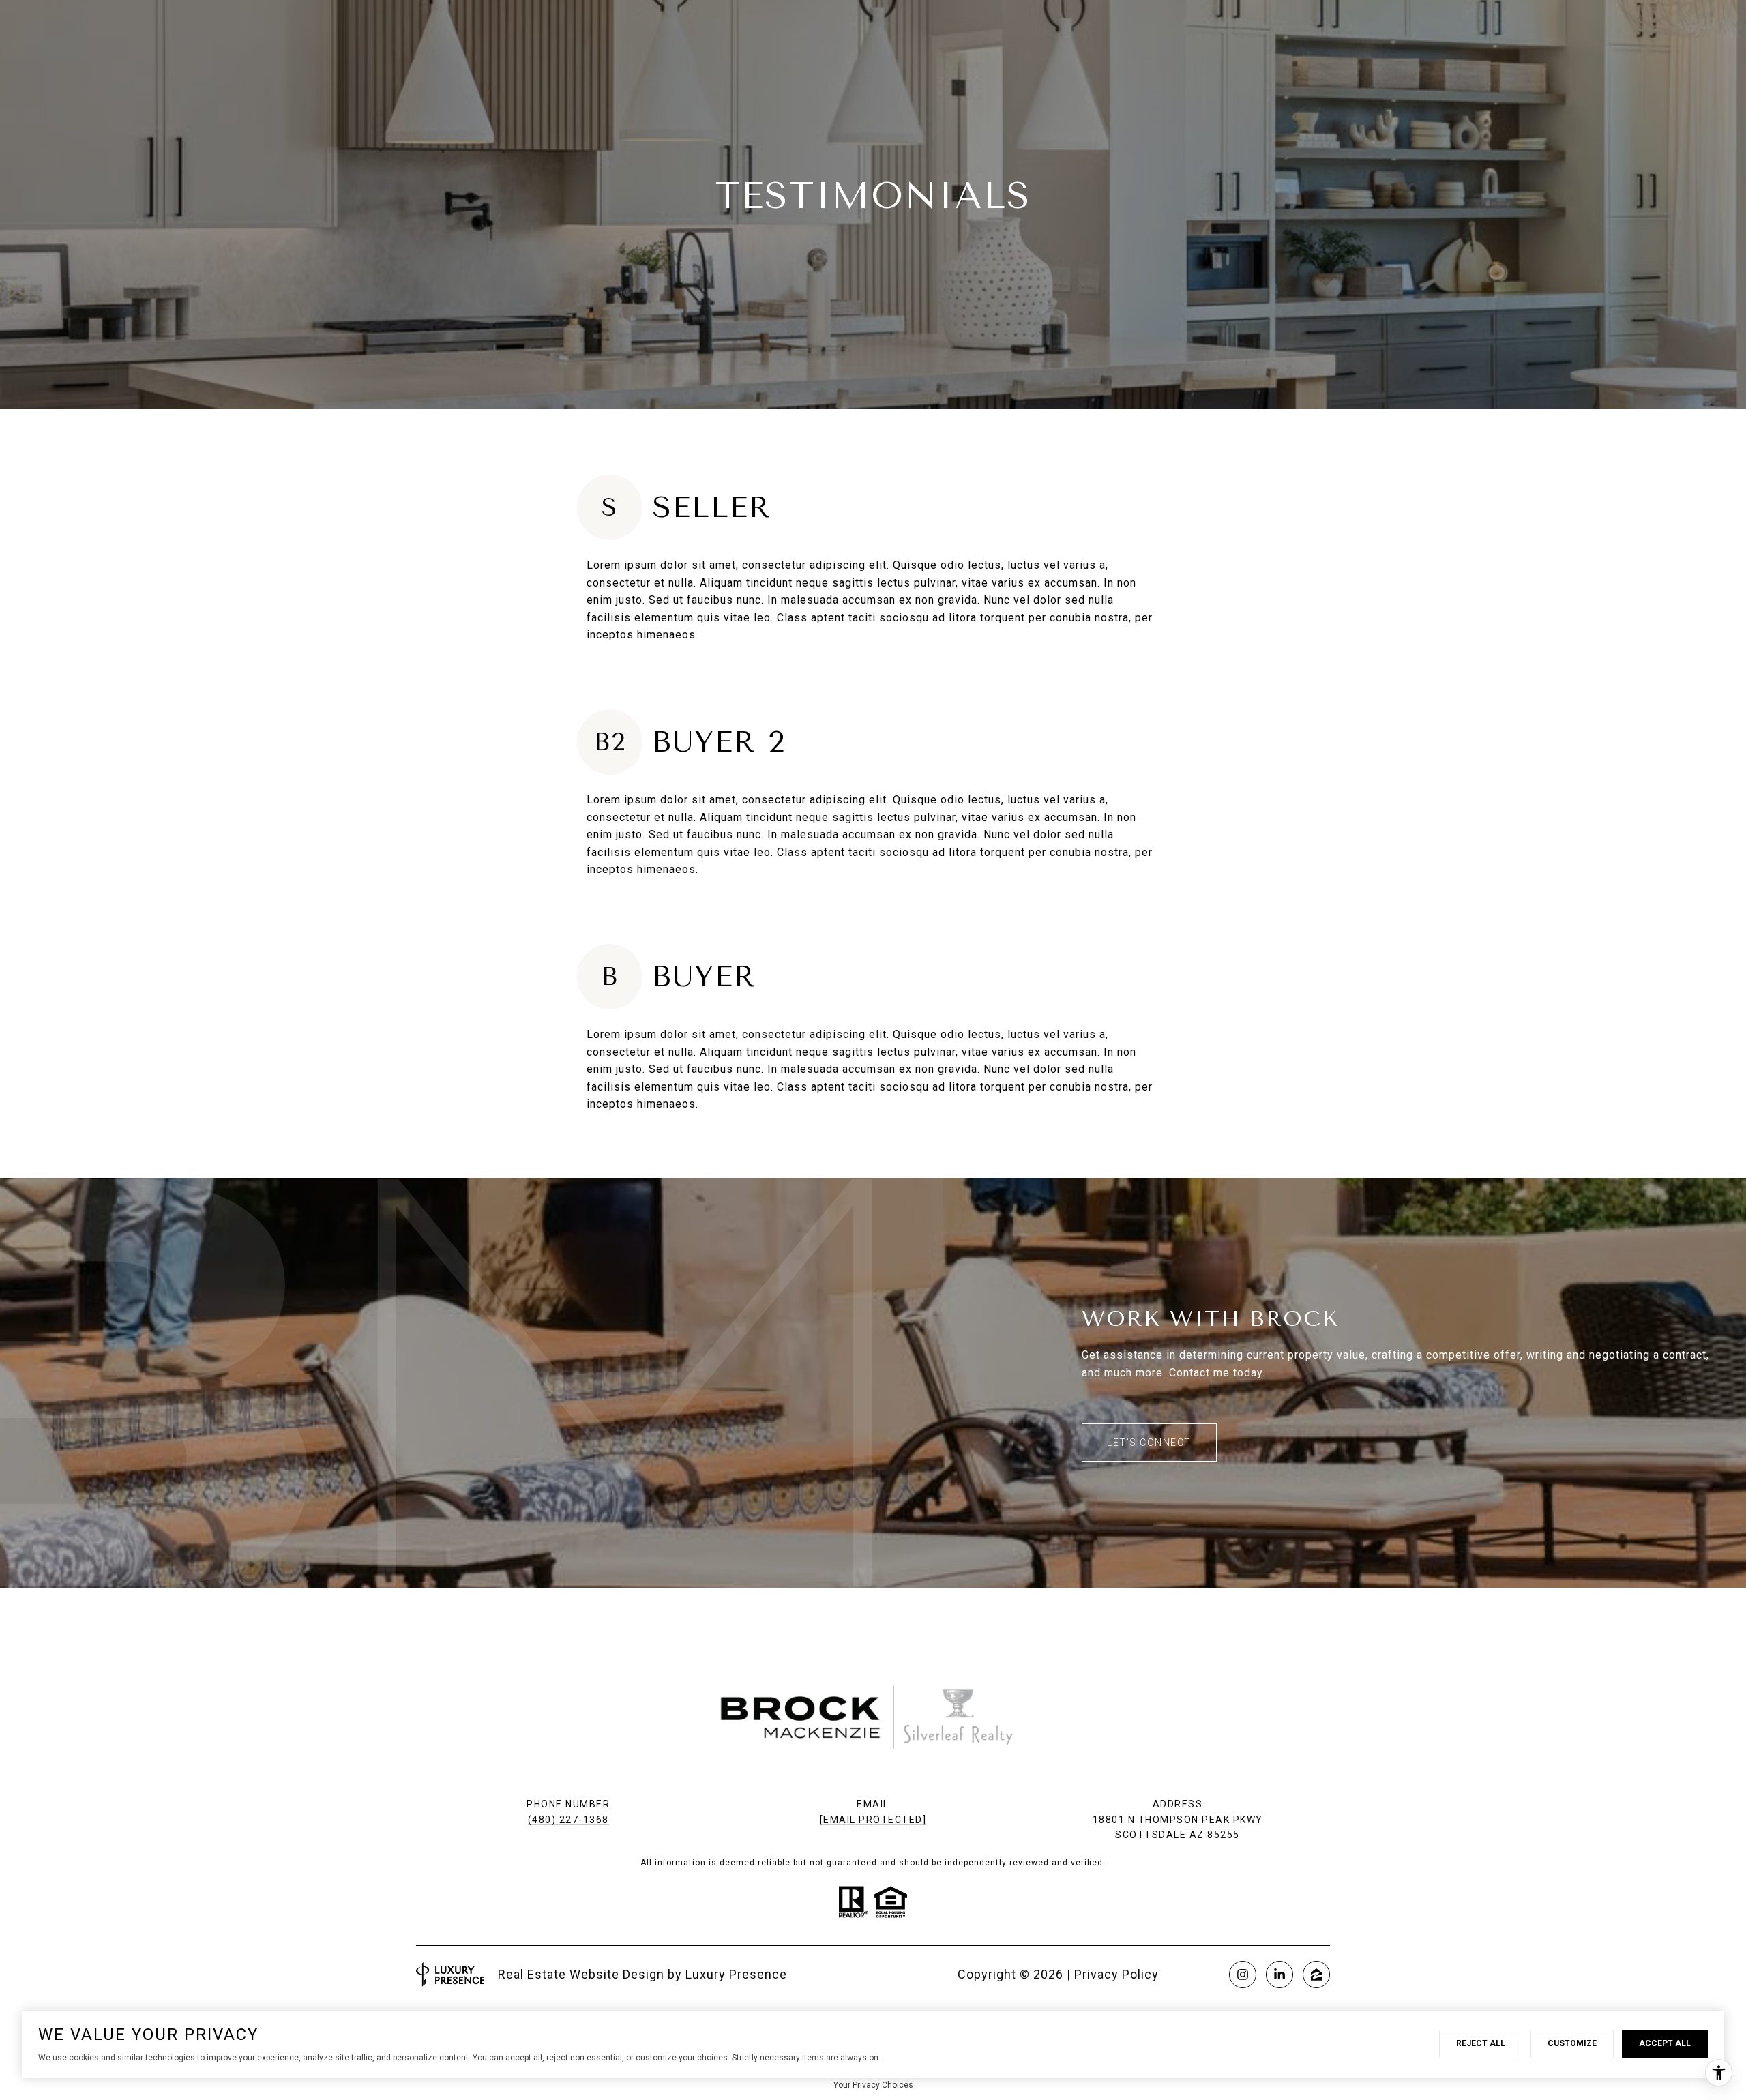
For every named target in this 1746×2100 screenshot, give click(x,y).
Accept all (1665, 2043)
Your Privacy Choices (873, 2085)
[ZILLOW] (1316, 1975)
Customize (1572, 2043)
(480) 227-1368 (568, 1820)
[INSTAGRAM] (1243, 1975)
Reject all (1481, 2043)
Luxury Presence (736, 1974)
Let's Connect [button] (1149, 1443)
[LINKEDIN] (1279, 1975)
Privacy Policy (1116, 1974)
